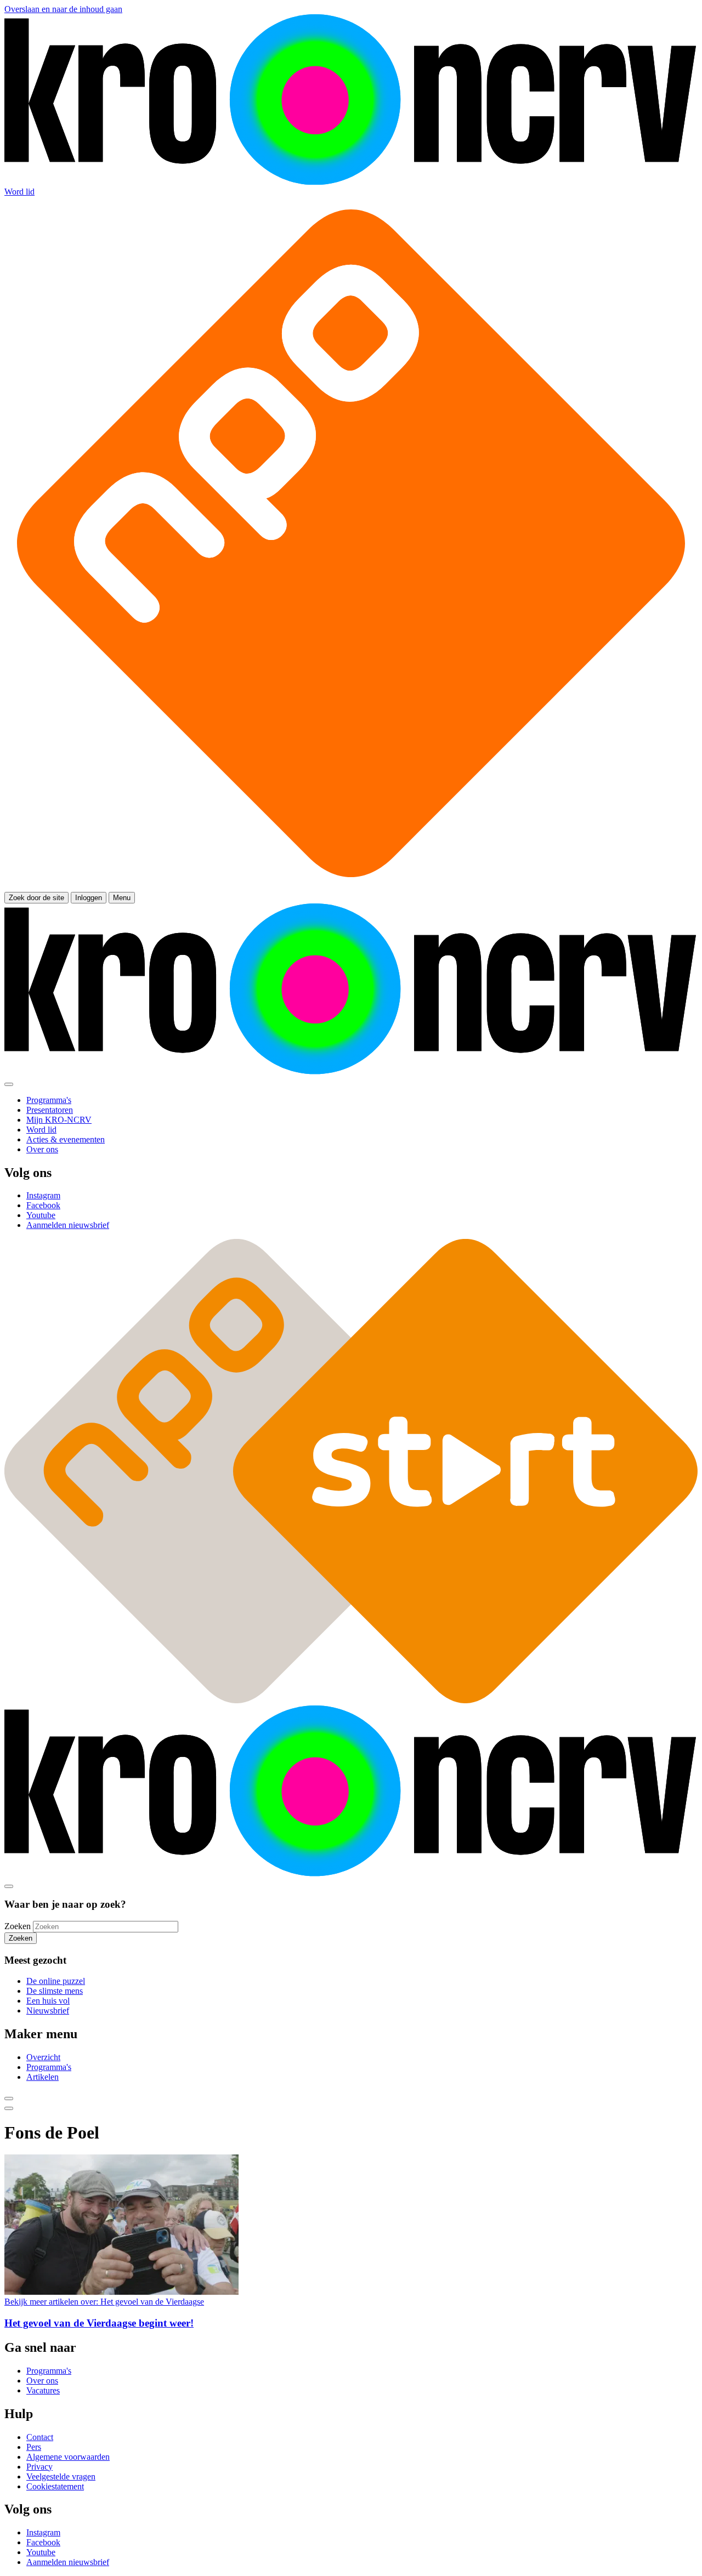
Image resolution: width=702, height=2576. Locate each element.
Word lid (19, 192)
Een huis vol (48, 2001)
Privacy (39, 2467)
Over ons (42, 2381)
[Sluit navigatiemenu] (9, 1084)
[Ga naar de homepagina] (351, 182)
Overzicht (43, 2057)
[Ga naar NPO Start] (351, 1700)
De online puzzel (56, 1981)
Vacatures (43, 2390)
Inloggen (89, 898)
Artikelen (43, 2077)
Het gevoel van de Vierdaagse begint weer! (99, 2323)
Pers (34, 2447)
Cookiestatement (55, 2486)
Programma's (49, 2067)
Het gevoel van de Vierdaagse (104, 2302)
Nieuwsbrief (48, 2011)
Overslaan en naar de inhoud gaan (63, 9)
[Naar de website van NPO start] (351, 887)
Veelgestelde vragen (61, 2477)
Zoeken (18, 1926)
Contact (40, 2437)
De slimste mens (55, 1991)
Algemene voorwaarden (68, 2457)
